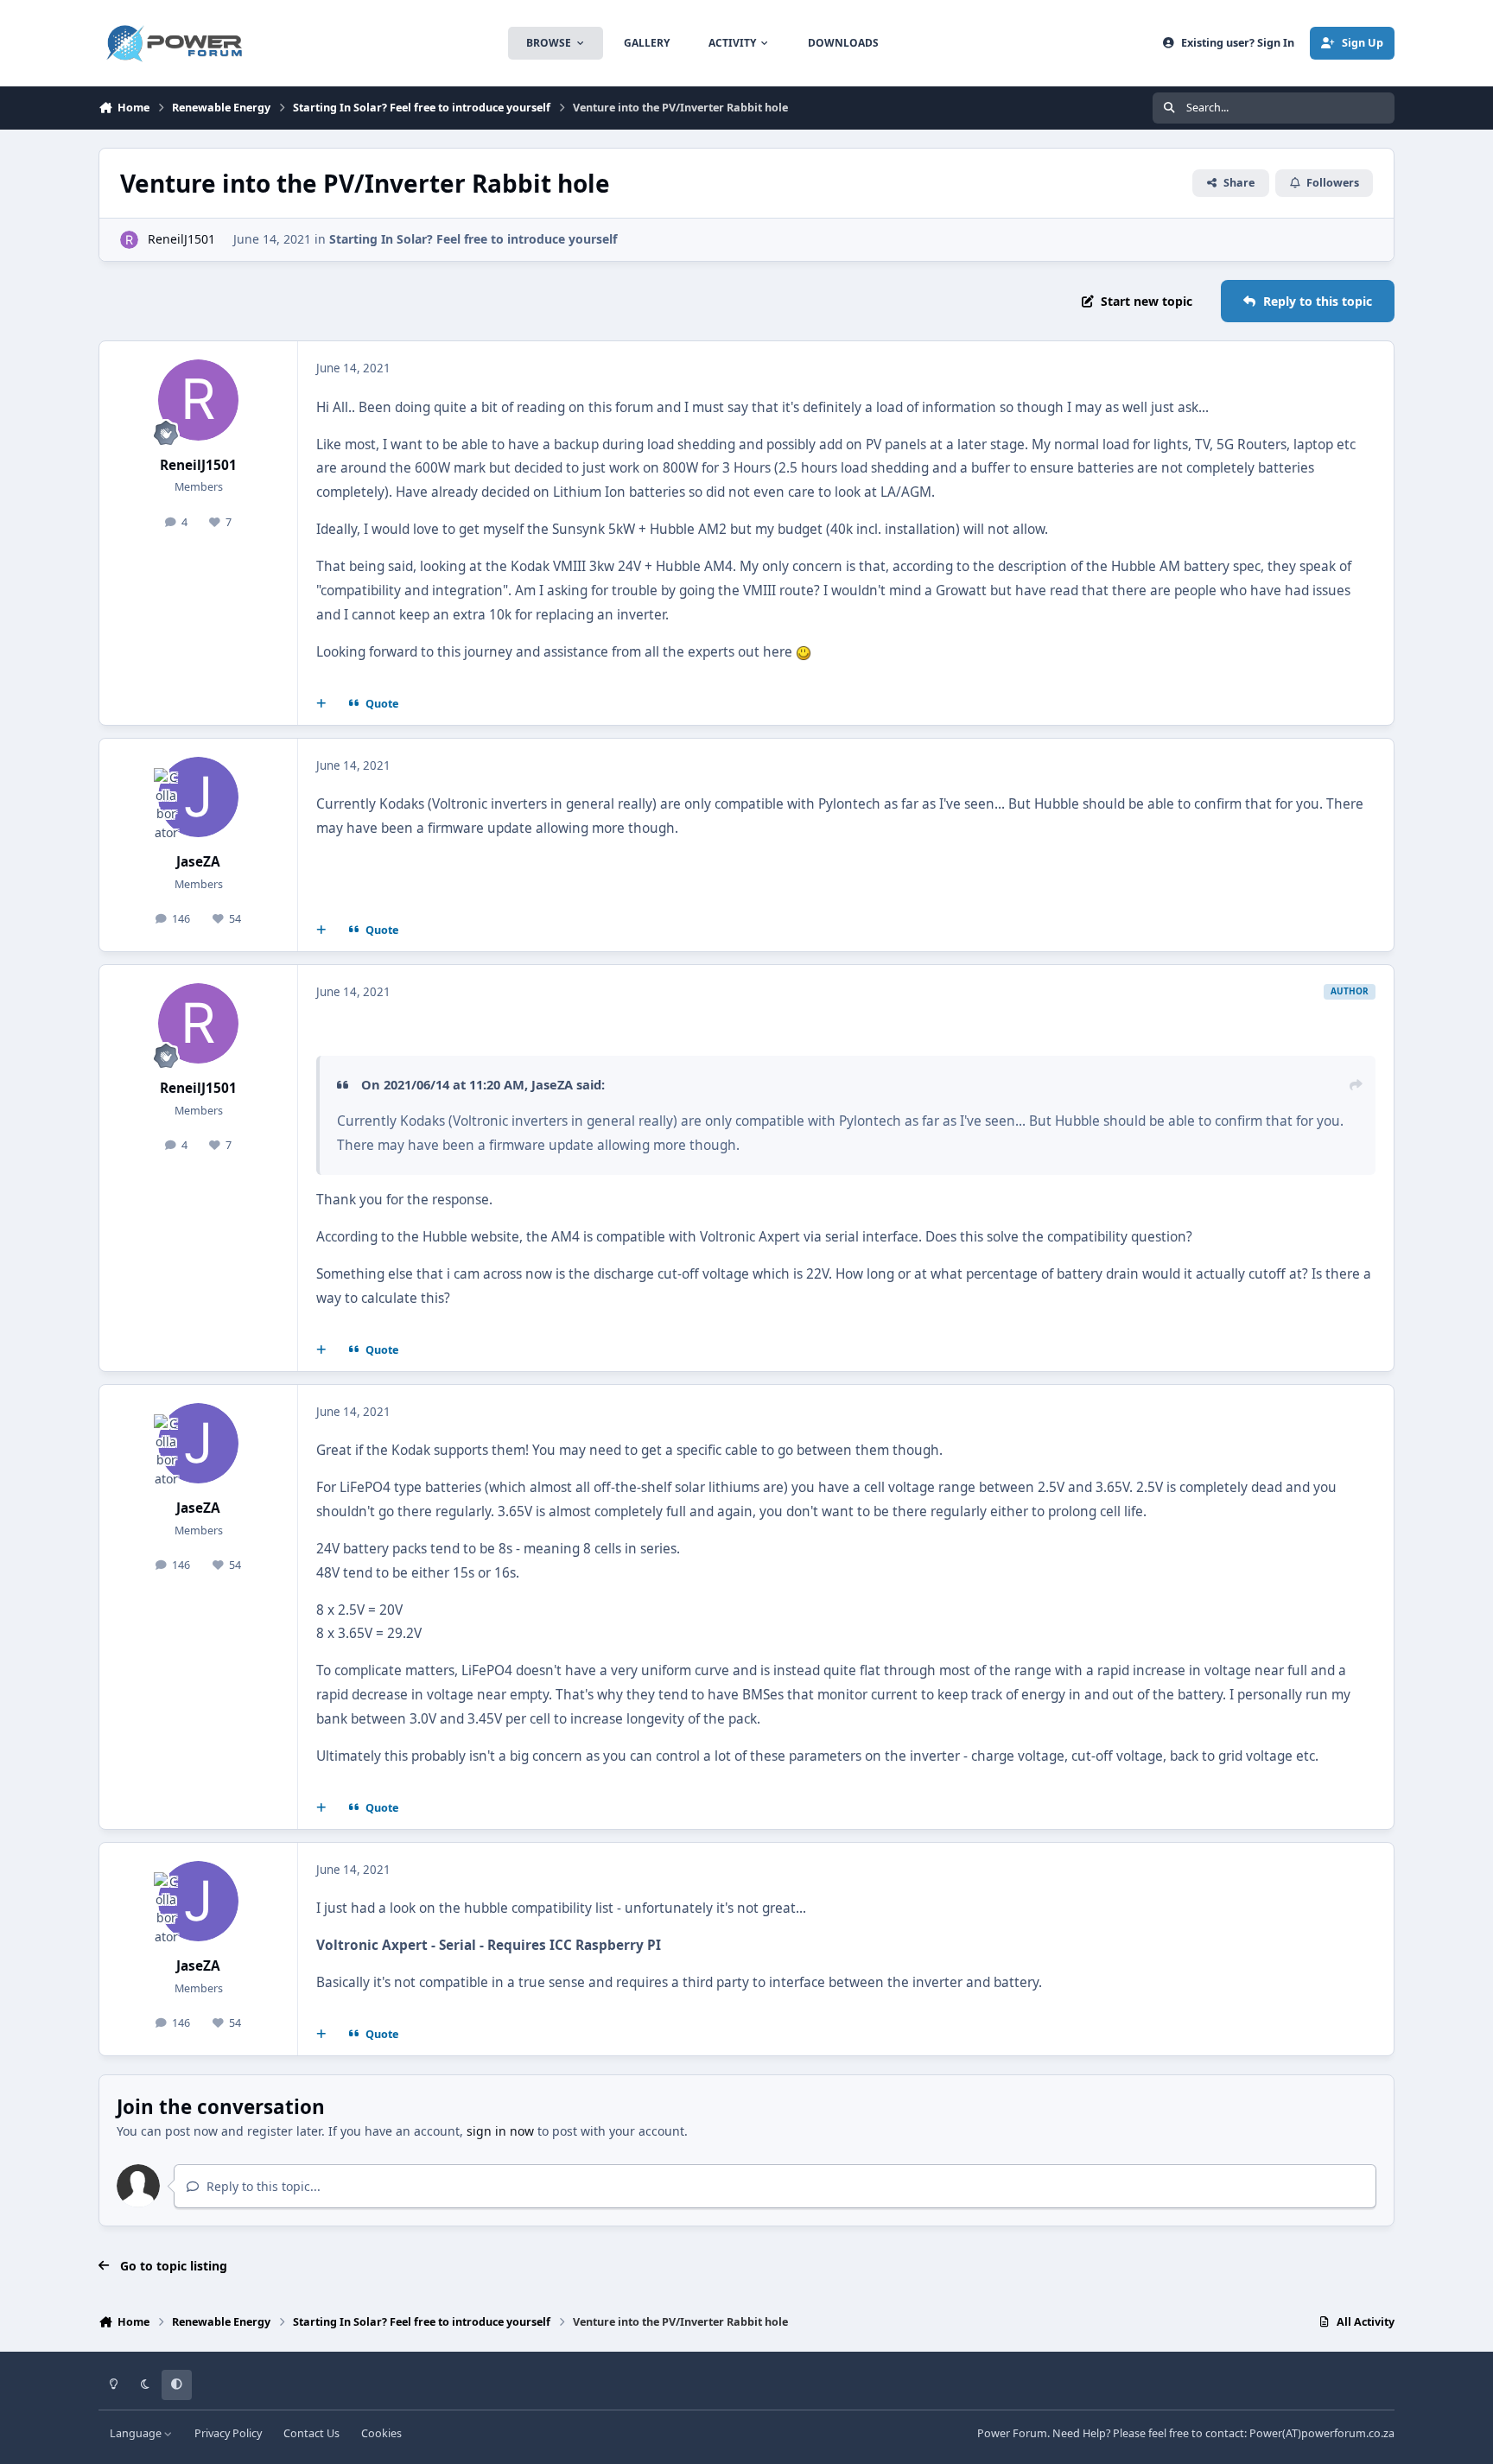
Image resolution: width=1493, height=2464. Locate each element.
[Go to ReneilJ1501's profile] (129, 240)
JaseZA (198, 862)
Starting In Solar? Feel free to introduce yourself (473, 239)
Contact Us (311, 2433)
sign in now (500, 2131)
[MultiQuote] (321, 703)
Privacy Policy (228, 2433)
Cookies (381, 2433)
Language (137, 2433)
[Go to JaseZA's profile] (199, 797)
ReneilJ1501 (181, 239)
